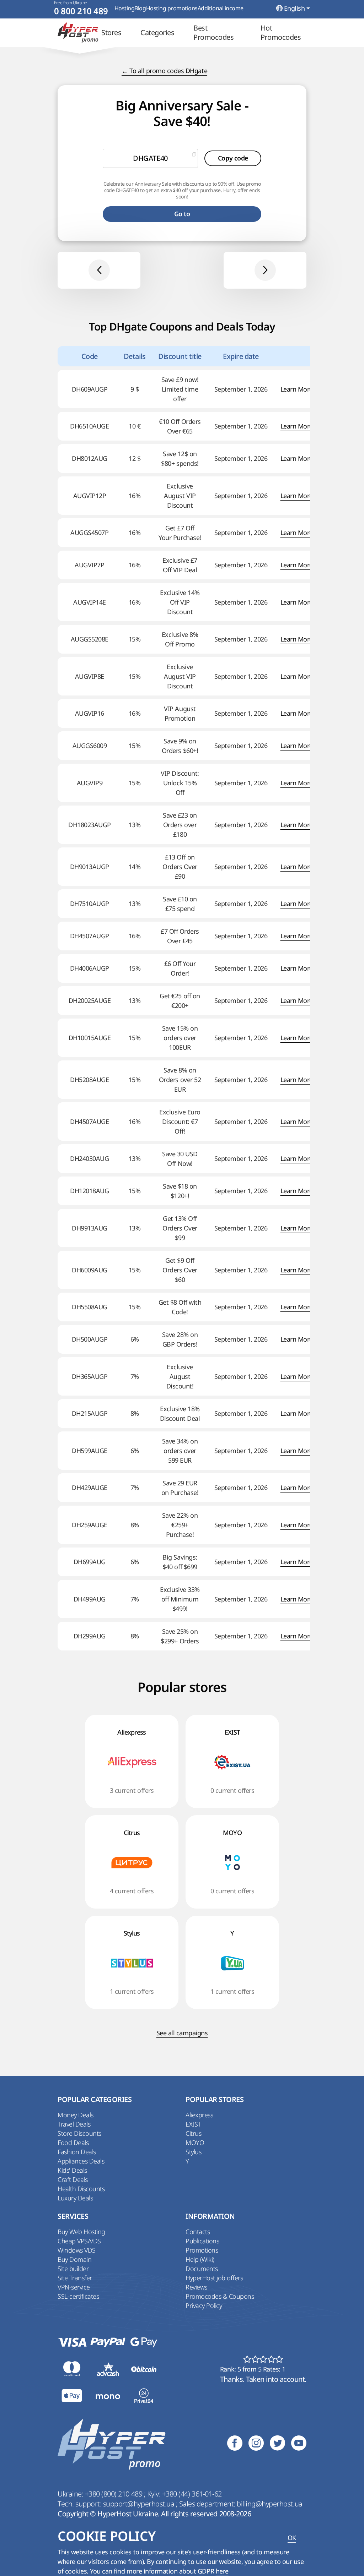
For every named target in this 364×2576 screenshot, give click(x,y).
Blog (140, 8)
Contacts (198, 2232)
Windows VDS (77, 2250)
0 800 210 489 (81, 11)
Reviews (196, 2287)
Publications (202, 2241)
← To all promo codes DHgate (164, 71)
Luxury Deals (75, 2198)
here (222, 2571)
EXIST (193, 2124)
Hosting (125, 8)
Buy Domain (74, 2259)
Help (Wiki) (200, 2259)
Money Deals (76, 2115)
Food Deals (73, 2143)
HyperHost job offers (214, 2278)
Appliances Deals (81, 2161)
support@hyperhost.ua (140, 2504)
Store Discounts (79, 2133)
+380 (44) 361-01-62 (192, 2494)
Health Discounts (81, 2189)
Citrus (193, 2133)
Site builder (73, 2269)
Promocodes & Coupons (220, 2296)
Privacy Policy (204, 2305)
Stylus (193, 2152)
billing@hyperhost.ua (269, 2504)
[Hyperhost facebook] (235, 2444)
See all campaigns (182, 2033)
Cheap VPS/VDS (79, 2241)
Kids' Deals (72, 2170)
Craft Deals (73, 2179)
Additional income (221, 8)
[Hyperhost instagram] (256, 2444)
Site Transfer (75, 2278)
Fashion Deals (77, 2152)
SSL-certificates (78, 2296)
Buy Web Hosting (81, 2232)
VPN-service (74, 2287)
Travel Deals (74, 2124)
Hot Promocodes (281, 33)
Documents (202, 2269)
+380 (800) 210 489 (114, 2494)
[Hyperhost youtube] (299, 2444)
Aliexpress (199, 2115)
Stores (111, 33)
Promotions (202, 2250)
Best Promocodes (213, 33)
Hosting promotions (172, 8)
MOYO (195, 2143)
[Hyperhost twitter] (277, 2444)
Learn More (297, 389)
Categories (157, 33)
